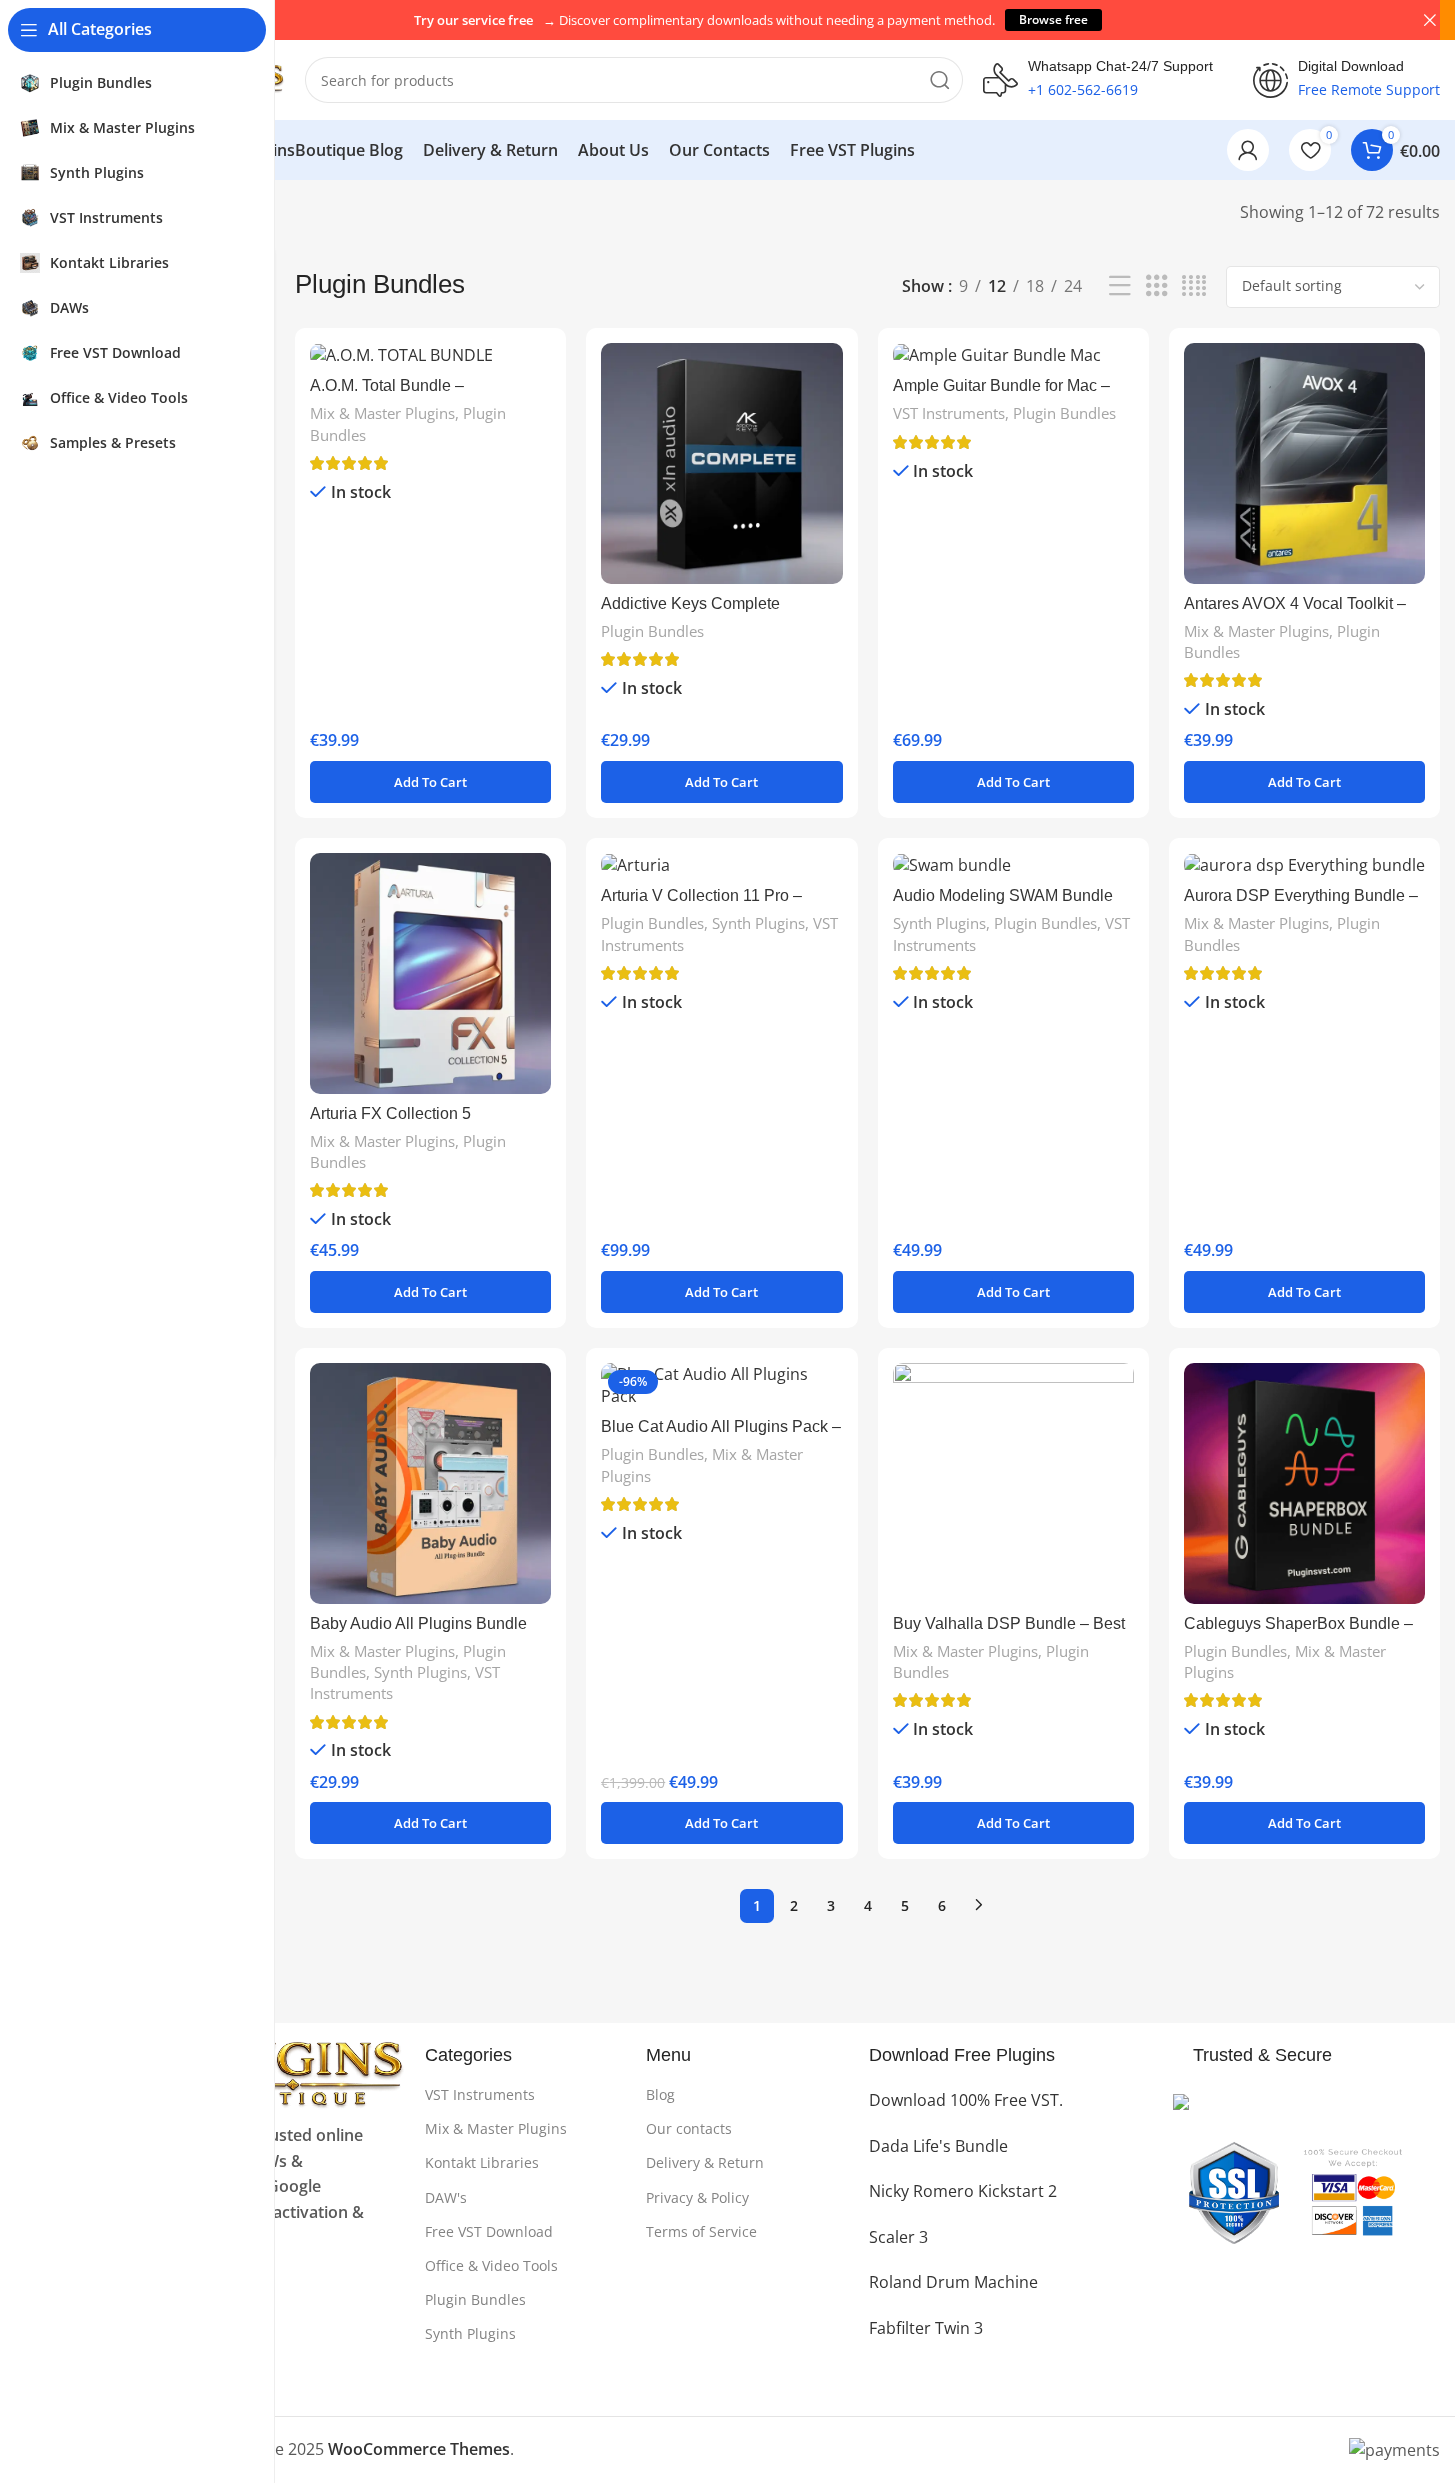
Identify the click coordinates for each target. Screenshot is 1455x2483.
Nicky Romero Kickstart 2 (963, 2191)
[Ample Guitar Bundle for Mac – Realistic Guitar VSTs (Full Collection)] (1013, 355)
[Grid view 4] (1194, 286)
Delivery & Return (705, 2162)
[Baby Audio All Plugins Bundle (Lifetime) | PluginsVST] (430, 1483)
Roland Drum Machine (953, 2282)
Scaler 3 (898, 2237)
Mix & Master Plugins (382, 413)
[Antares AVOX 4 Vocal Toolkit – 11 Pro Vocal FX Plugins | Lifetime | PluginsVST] (1304, 463)
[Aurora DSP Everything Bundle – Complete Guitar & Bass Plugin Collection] (1304, 865)
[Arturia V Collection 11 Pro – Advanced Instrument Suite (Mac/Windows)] (721, 865)
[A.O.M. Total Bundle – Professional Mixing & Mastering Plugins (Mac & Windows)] (430, 355)
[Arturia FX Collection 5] (430, 973)
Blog (660, 2094)
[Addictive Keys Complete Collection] (721, 463)
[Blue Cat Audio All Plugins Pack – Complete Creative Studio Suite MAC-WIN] (721, 1385)
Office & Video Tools (491, 2265)
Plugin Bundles (652, 631)
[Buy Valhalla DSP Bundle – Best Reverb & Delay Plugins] (1013, 1483)
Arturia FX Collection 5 (390, 1113)
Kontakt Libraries (482, 2162)
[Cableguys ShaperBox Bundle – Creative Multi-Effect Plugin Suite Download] (1304, 1483)
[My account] (1248, 150)
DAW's (446, 2197)
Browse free (1053, 19)
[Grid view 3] (1157, 286)
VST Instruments (949, 413)
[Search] (940, 80)
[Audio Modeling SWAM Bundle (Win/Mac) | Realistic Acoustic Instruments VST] (1013, 865)
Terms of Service (701, 2231)
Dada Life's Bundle (938, 2146)
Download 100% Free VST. (966, 2100)
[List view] (1120, 286)
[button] (430, 782)
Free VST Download (489, 2231)
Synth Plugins (758, 923)
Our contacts (689, 2128)
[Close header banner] (1430, 20)
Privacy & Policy (697, 2197)
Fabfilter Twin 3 (926, 2328)
